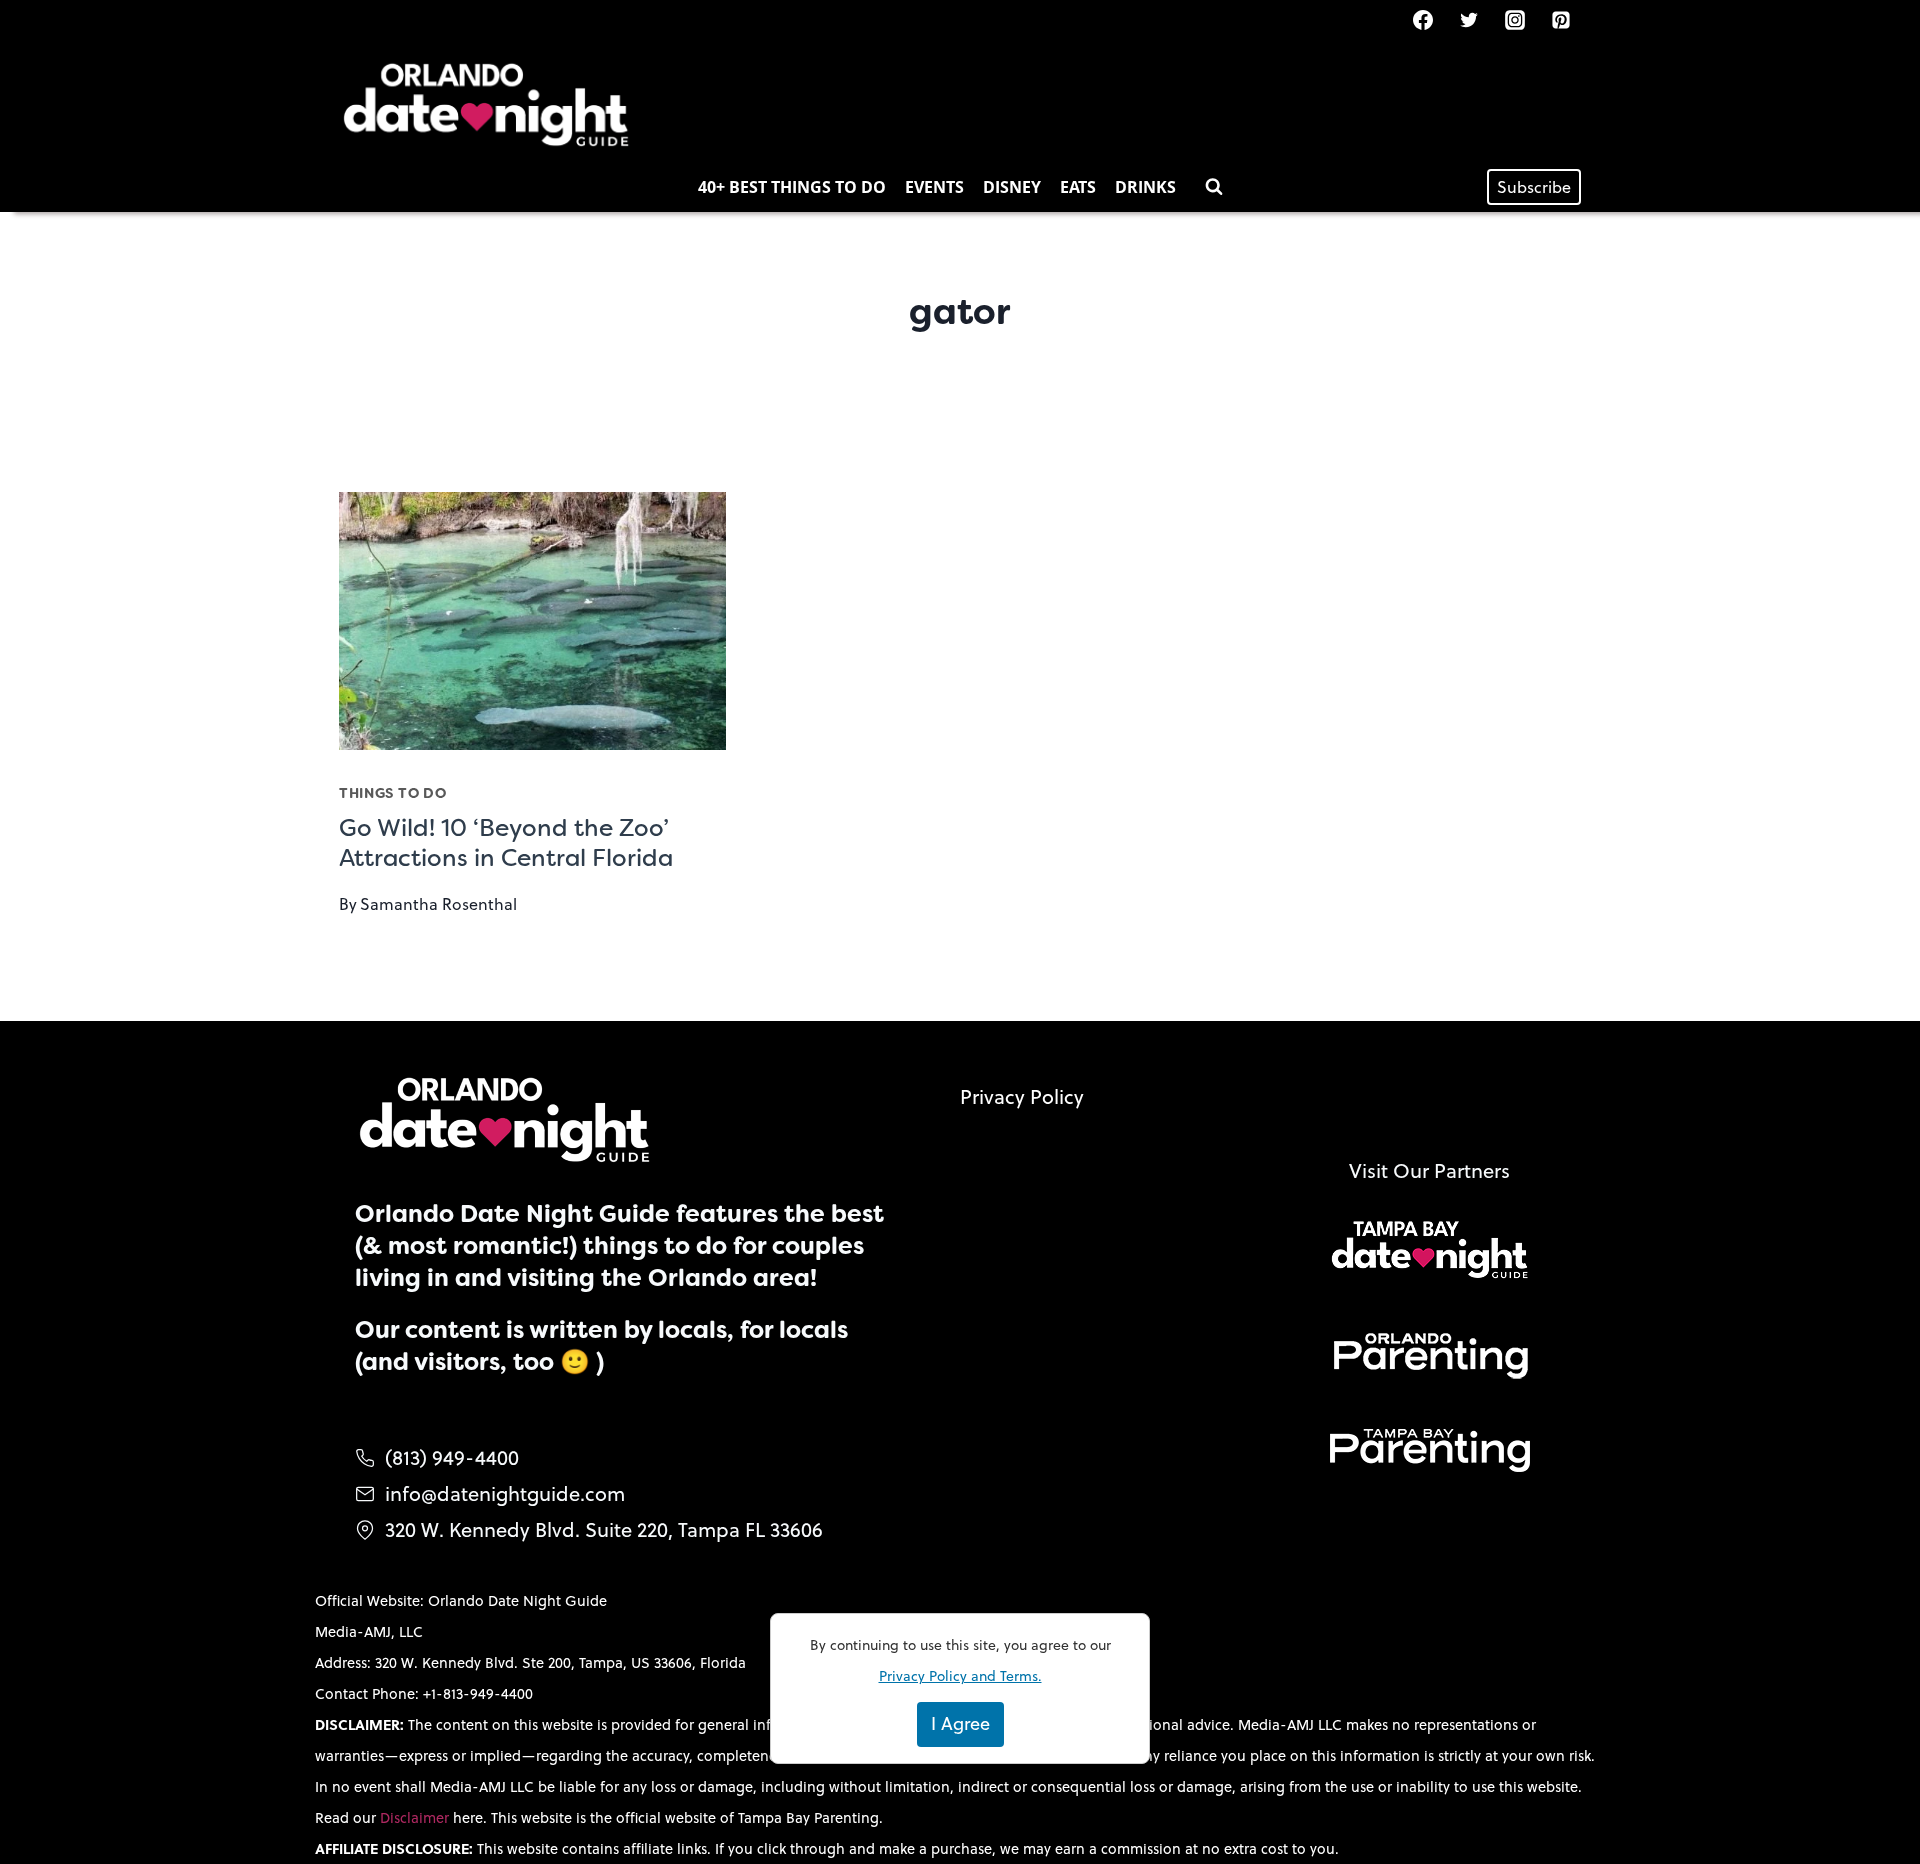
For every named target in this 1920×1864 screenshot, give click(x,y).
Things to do (392, 793)
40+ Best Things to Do (792, 187)
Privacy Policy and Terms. (960, 1676)
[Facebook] (1423, 20)
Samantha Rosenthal (438, 904)
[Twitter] (1469, 20)
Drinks (1145, 187)
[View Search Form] (1214, 187)
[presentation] (532, 621)
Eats (1078, 187)
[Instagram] (1515, 20)
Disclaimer (416, 1817)
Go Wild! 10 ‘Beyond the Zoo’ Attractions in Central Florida (506, 843)
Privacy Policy (1022, 1096)
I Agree (960, 1723)
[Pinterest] (1561, 20)
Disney (1012, 187)
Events (934, 187)
